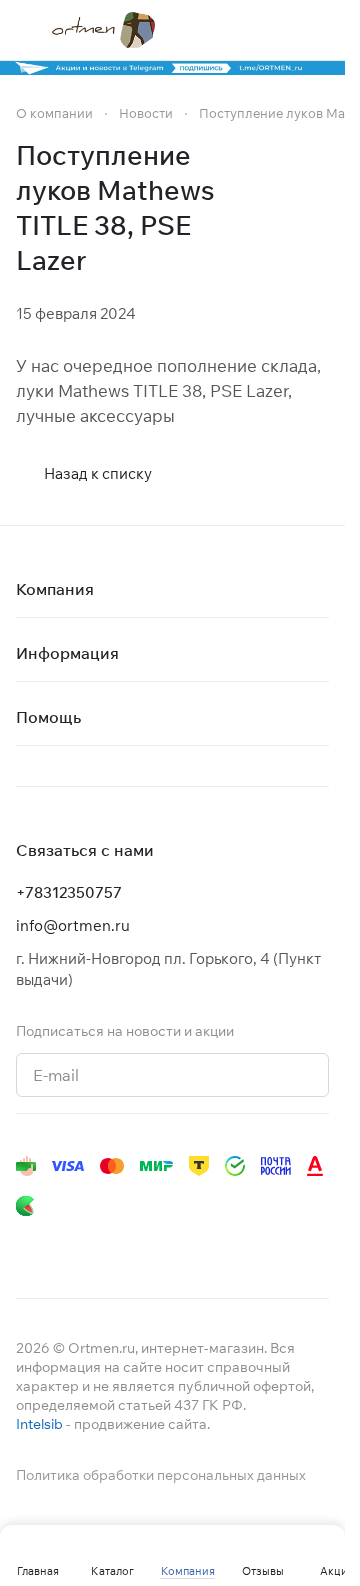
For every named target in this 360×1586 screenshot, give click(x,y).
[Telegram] (68, 1246)
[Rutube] (228, 1246)
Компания (55, 589)
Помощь (48, 717)
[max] (308, 1246)
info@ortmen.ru (73, 925)
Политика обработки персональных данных (161, 1475)
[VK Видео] (268, 1246)
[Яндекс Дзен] (188, 1246)
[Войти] (279, 30)
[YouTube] (108, 1246)
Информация (67, 653)
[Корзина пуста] (319, 30)
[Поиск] (239, 30)
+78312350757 (69, 892)
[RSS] (319, 208)
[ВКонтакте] (28, 1246)
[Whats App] (148, 1246)
